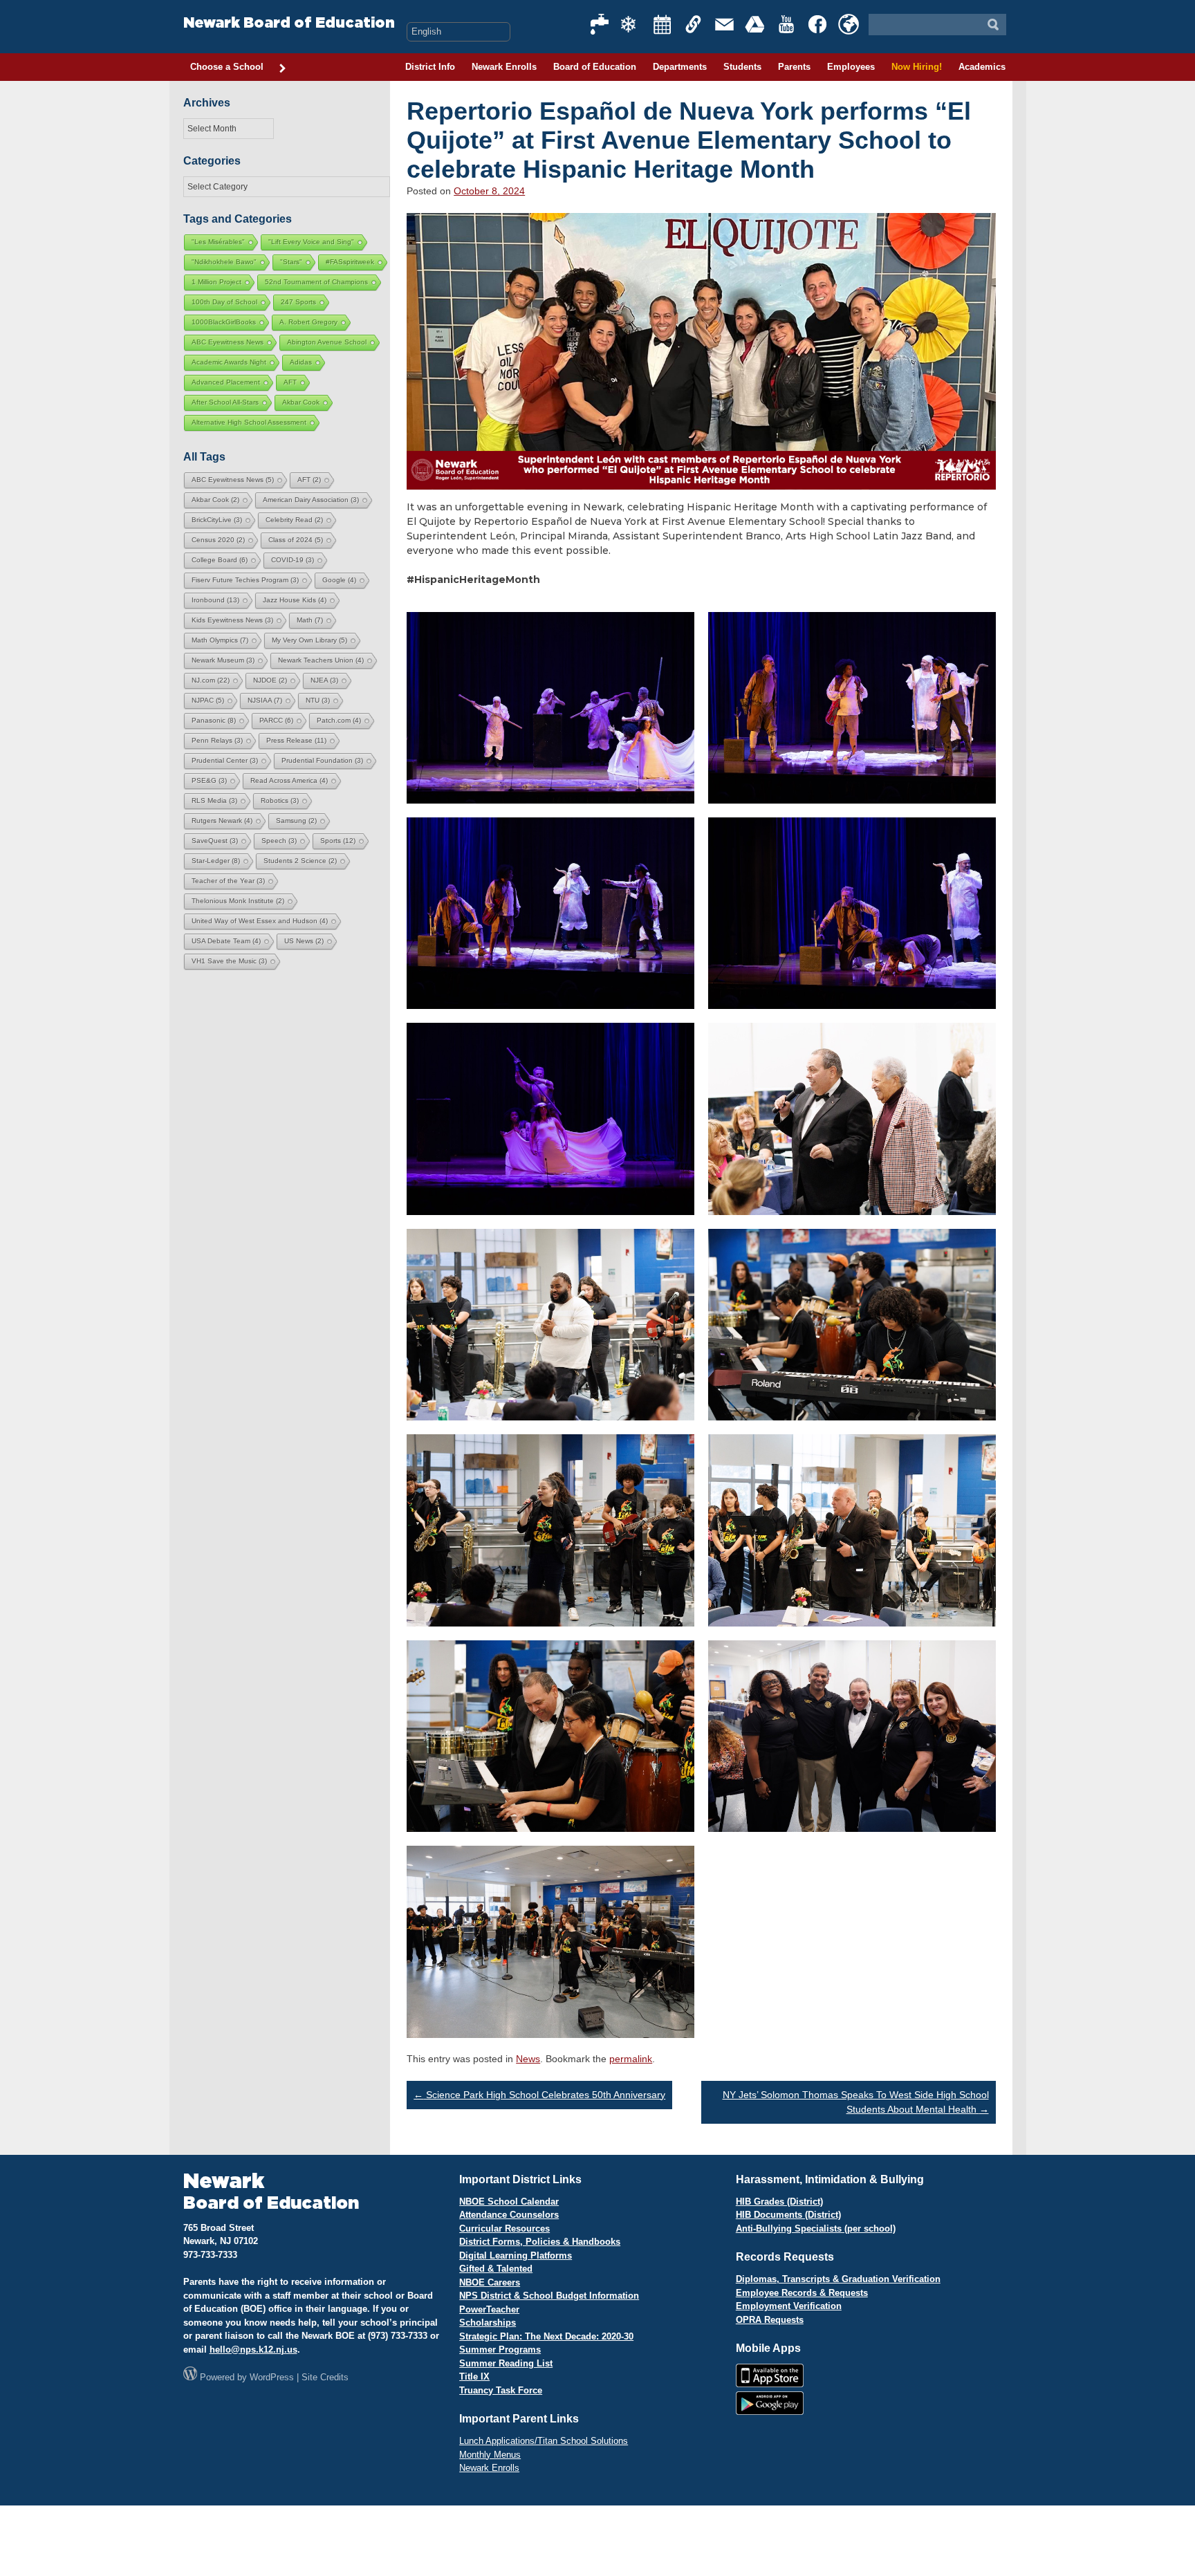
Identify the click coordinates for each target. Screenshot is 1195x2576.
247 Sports (298, 302)
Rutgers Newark (222, 821)
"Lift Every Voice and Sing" (311, 242)
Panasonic (214, 720)
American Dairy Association (311, 500)
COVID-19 (293, 560)
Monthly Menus (490, 2455)
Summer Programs (500, 2350)
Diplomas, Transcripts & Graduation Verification (838, 2279)
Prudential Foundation (322, 760)
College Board (220, 560)
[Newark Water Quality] (600, 24)
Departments (680, 67)
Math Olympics (220, 640)
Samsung (296, 821)
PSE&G (209, 780)
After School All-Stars (225, 402)
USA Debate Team (226, 941)
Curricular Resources (504, 2228)
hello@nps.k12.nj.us (253, 2350)
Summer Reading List (506, 2363)
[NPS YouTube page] (787, 24)
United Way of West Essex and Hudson (260, 921)
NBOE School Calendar (509, 2202)
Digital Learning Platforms (516, 2255)
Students (742, 67)
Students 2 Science (300, 861)
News (528, 2059)
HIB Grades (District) (779, 2202)
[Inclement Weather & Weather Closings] (631, 24)
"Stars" (291, 262)
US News (304, 941)
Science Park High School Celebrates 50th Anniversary (539, 2095)
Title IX (474, 2376)
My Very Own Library (309, 640)
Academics (982, 67)
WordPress (272, 2377)
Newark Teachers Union (321, 660)
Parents (794, 67)
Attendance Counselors (509, 2215)
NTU (318, 700)
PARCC (276, 720)
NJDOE (270, 680)
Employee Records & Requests (802, 2293)
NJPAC (208, 700)
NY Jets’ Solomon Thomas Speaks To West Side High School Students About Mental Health (856, 2102)
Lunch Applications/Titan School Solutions (544, 2441)
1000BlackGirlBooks (224, 322)
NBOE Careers (490, 2282)
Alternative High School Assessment (249, 422)
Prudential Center (225, 760)
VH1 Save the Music (229, 961)
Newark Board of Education (289, 23)
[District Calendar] (663, 24)
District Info (430, 67)
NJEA (324, 680)
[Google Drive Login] (756, 24)
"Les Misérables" (218, 242)
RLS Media (214, 800)
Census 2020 (218, 540)
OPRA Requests (770, 2320)
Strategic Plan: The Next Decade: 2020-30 (546, 2336)
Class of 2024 (296, 540)
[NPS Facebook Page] (818, 24)
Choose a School (227, 67)
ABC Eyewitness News (228, 342)
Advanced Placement (226, 382)
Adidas (301, 362)
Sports (338, 841)
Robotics (280, 800)
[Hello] (849, 24)
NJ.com (211, 680)
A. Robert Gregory (308, 322)
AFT (290, 382)
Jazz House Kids (295, 600)
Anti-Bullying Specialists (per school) (816, 2228)
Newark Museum (223, 660)
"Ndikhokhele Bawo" (224, 262)
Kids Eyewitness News (232, 620)
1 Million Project (216, 282)
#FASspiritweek (350, 262)
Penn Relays (217, 740)
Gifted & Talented (496, 2269)
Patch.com (339, 720)
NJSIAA (265, 700)
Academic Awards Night (229, 362)
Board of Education (595, 67)
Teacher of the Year (228, 881)
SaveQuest (215, 841)
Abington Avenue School (327, 342)
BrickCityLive (217, 520)
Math (310, 620)
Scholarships (488, 2323)
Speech (279, 841)
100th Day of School (224, 302)
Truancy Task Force (501, 2390)
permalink (631, 2059)
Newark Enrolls (504, 67)
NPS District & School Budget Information (549, 2296)
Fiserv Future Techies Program (245, 580)
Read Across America (289, 780)
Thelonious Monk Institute (238, 901)
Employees (851, 67)
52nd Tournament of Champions (316, 282)
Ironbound (215, 600)
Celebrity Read (294, 520)
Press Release (296, 740)
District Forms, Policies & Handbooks (540, 2242)
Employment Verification (789, 2306)
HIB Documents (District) (788, 2215)
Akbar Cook (301, 402)
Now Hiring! (917, 67)
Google (339, 580)
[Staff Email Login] (725, 24)
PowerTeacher (489, 2309)
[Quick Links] (694, 24)
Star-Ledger (216, 861)
